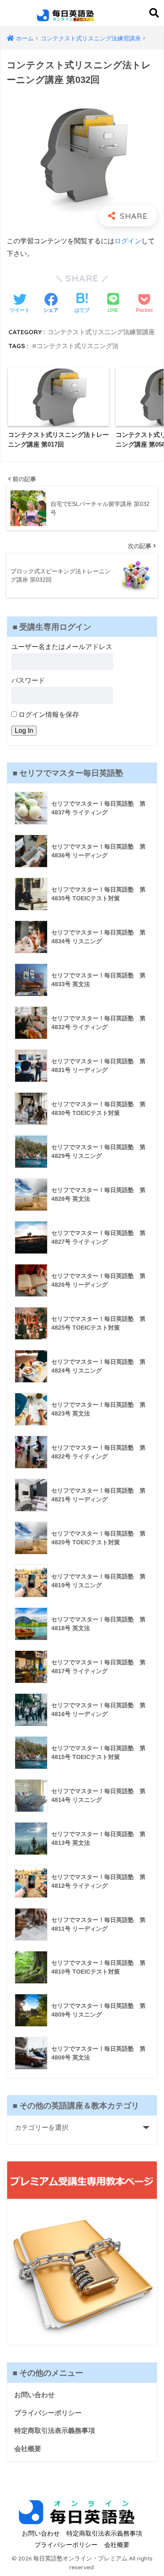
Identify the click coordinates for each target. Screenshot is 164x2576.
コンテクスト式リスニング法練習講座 (101, 332)
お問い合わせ (34, 2395)
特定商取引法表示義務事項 (55, 2431)
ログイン (128, 241)
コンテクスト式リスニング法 (78, 346)
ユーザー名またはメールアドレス (62, 647)
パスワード (28, 680)
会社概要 (28, 2449)
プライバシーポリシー (48, 2413)
